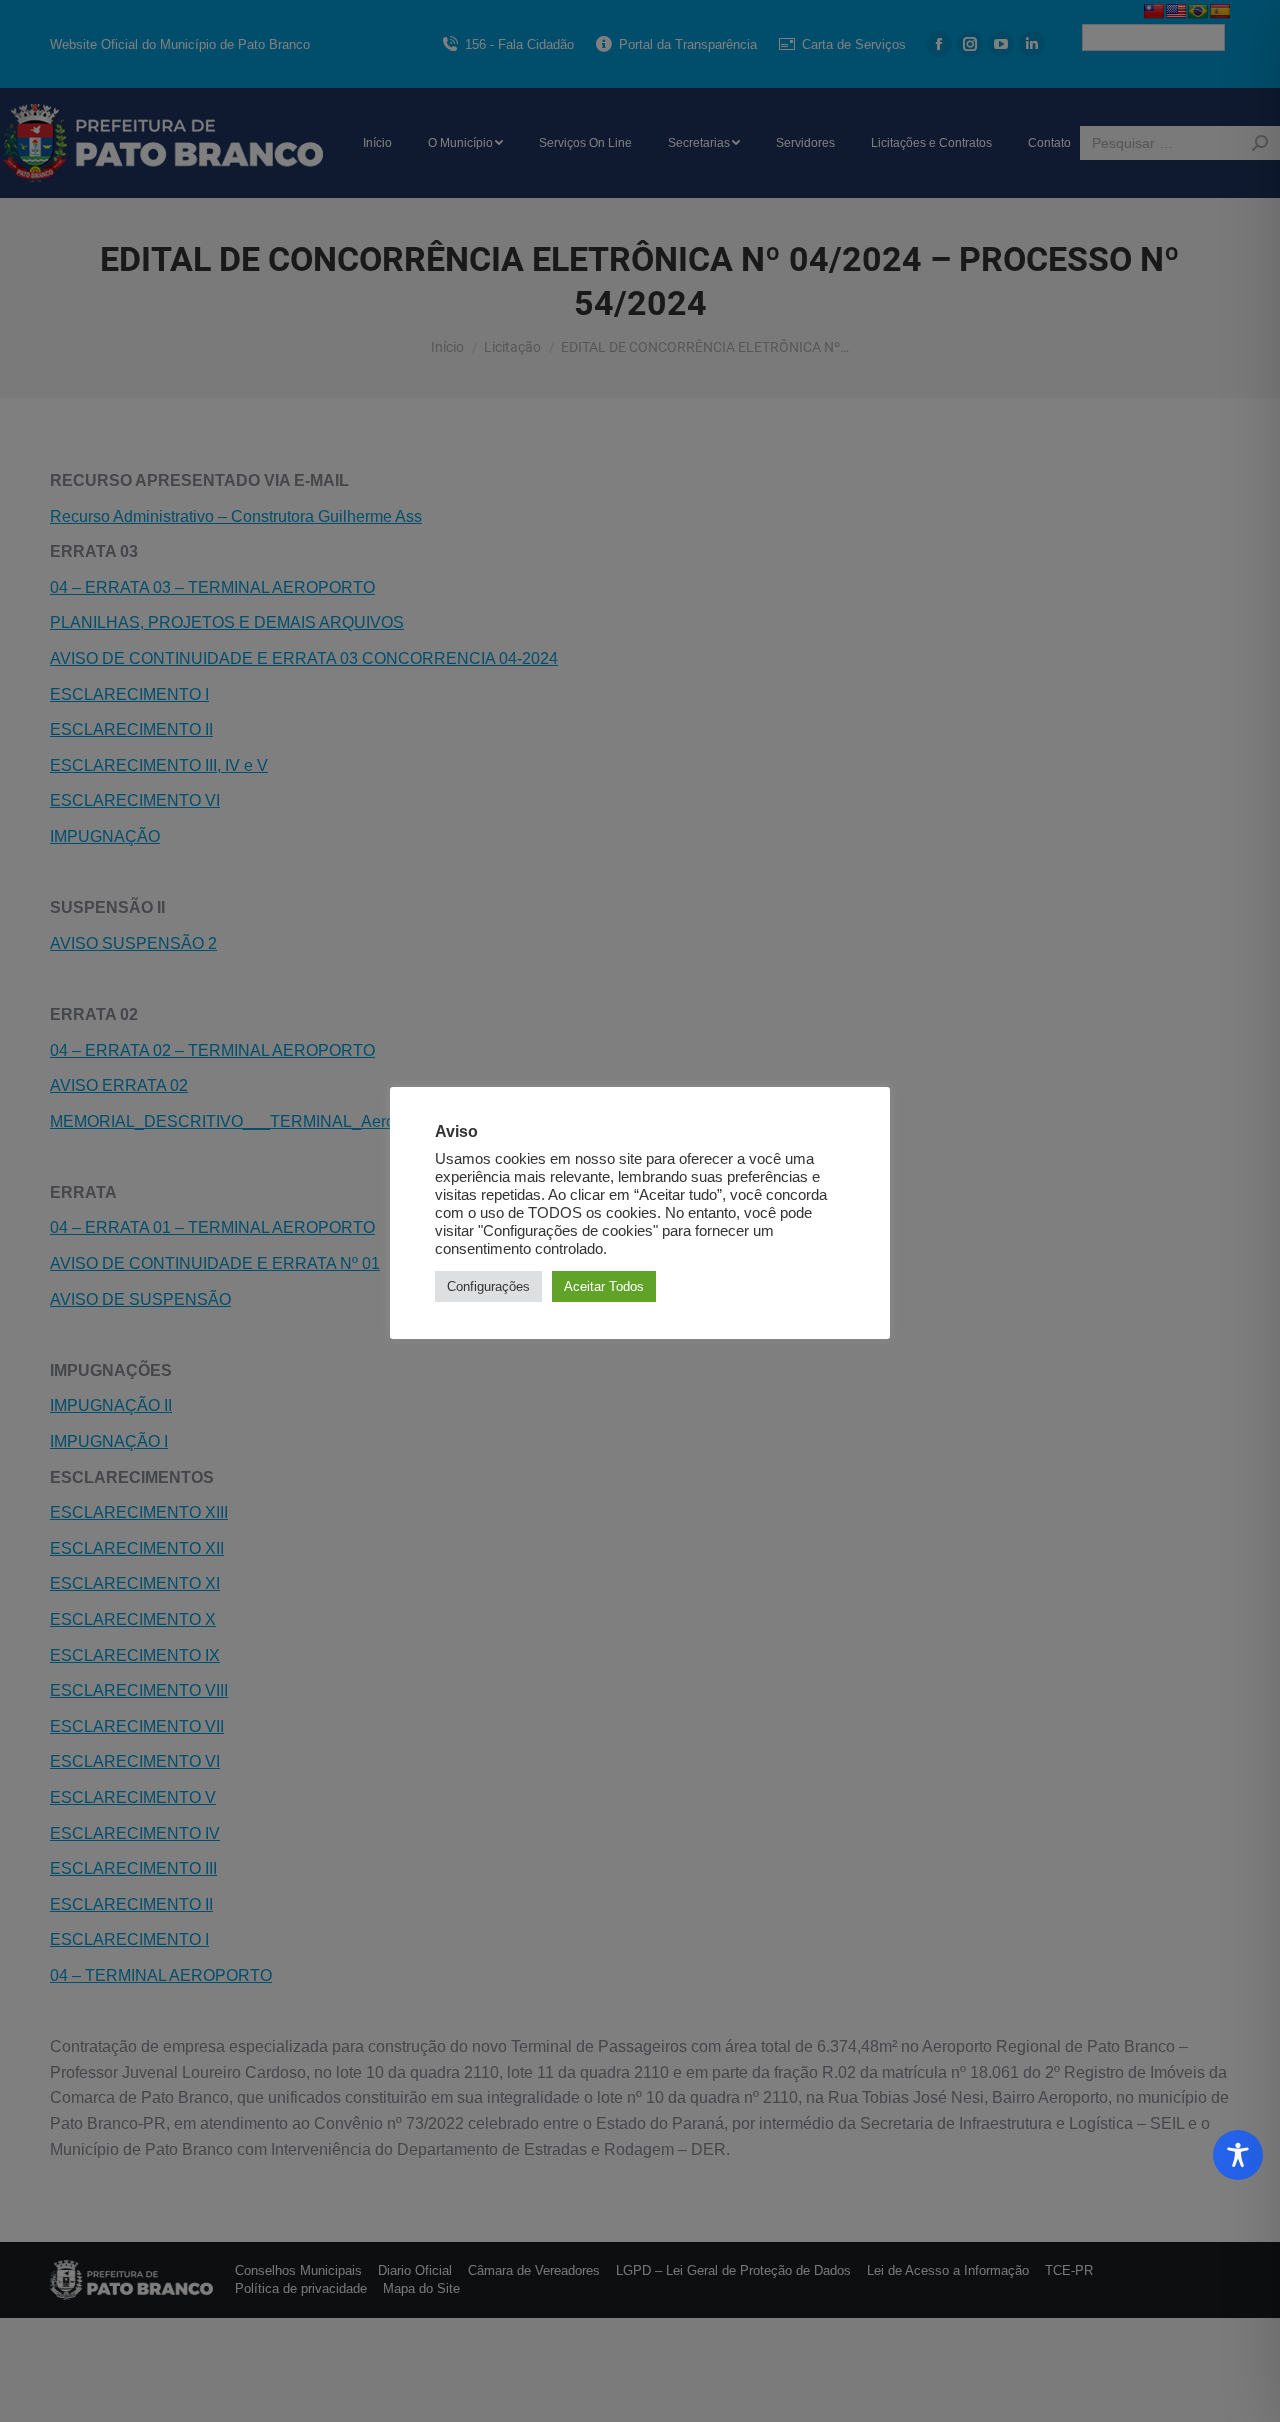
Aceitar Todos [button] (604, 1286)
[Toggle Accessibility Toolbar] (1238, 2155)
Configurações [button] (488, 1286)
